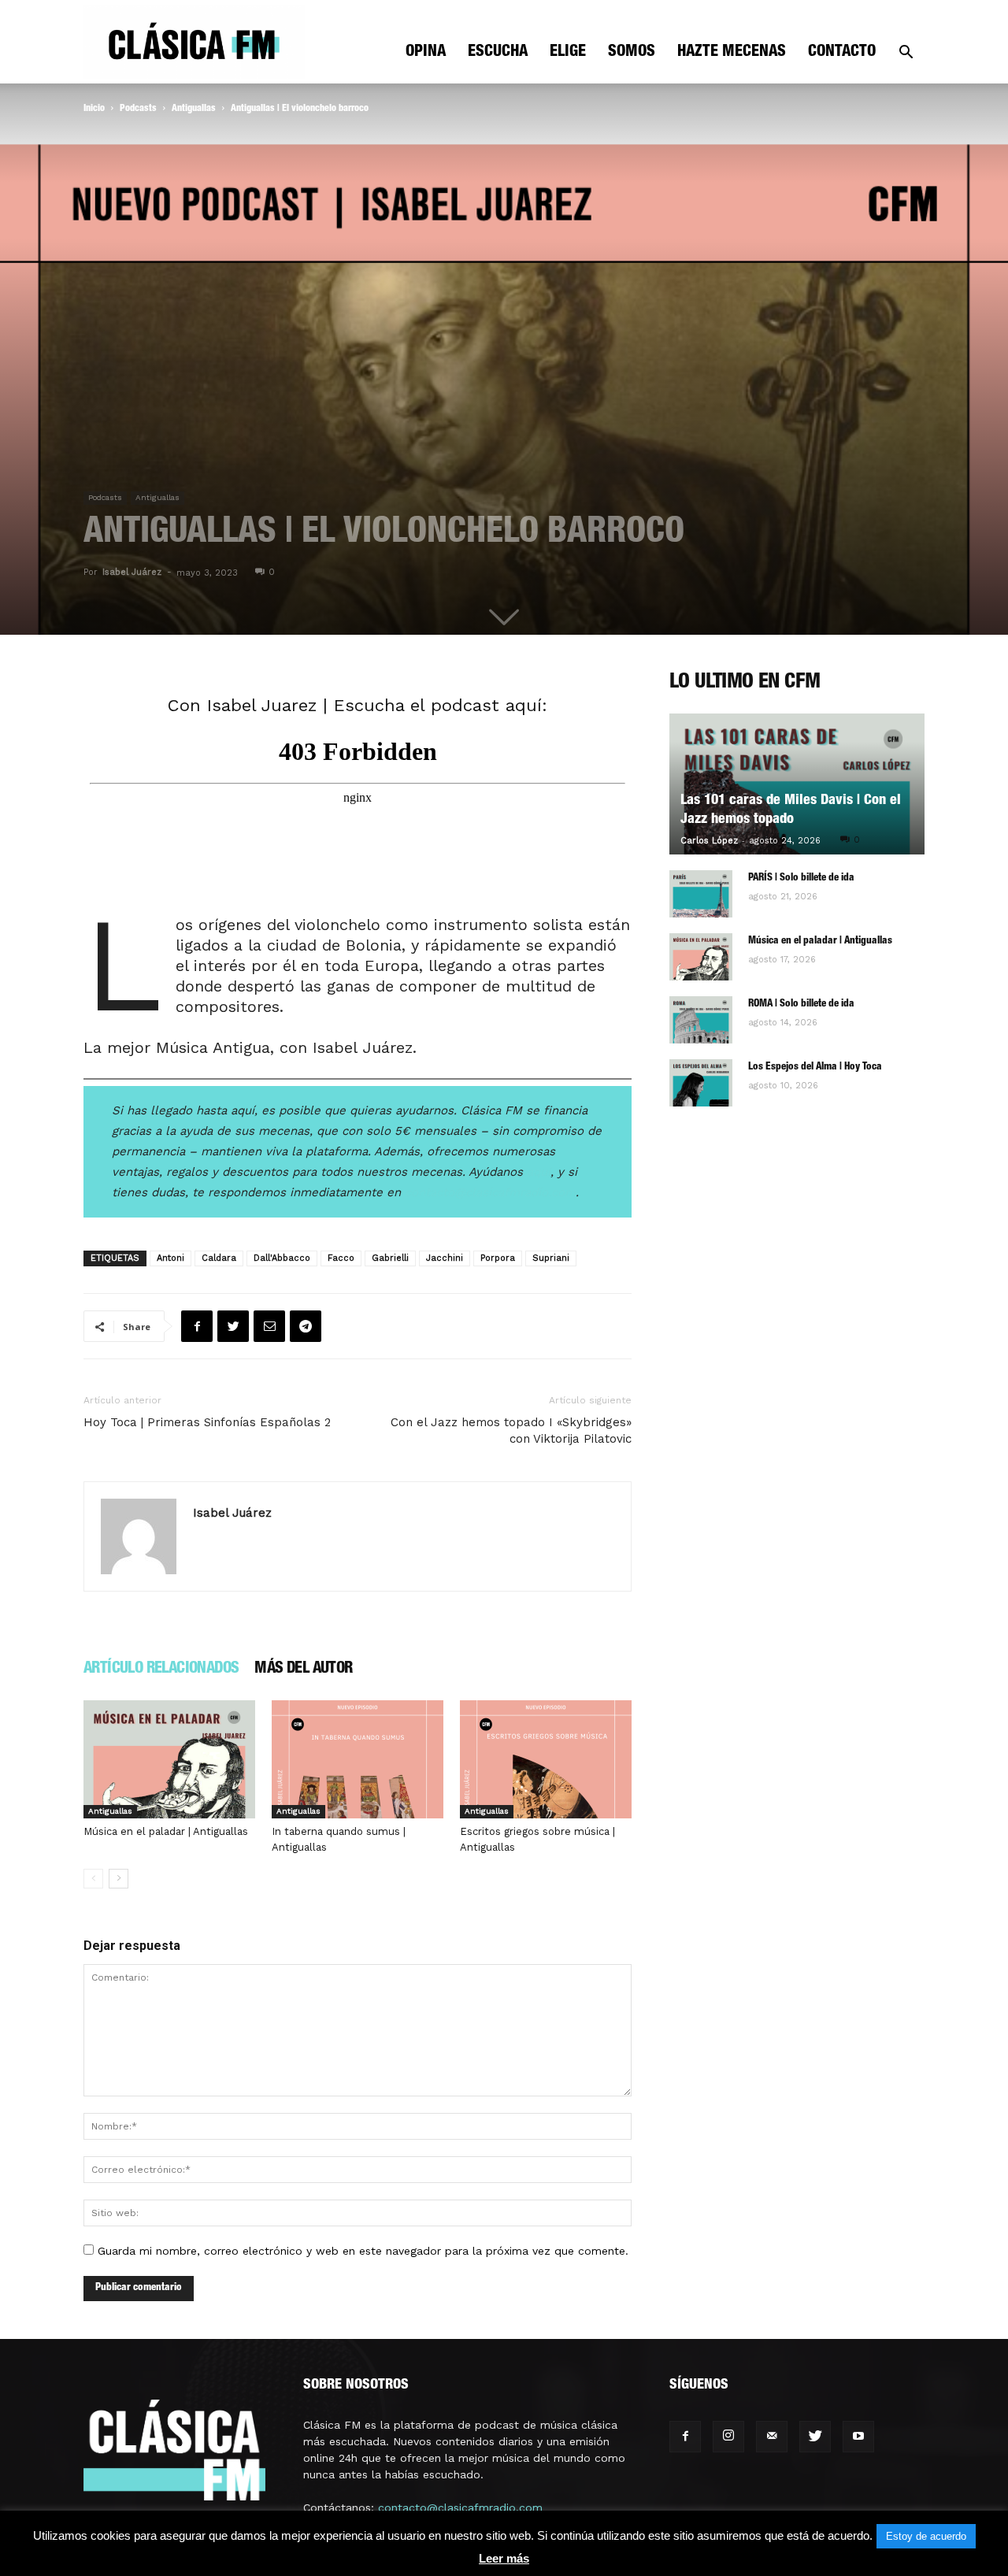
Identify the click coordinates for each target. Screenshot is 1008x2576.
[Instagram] (728, 2437)
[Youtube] (858, 2437)
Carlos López (709, 841)
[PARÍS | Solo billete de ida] (701, 894)
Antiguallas (194, 109)
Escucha (498, 53)
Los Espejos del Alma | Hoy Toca (815, 1067)
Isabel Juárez (132, 572)
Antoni (170, 1258)
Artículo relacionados (161, 1670)
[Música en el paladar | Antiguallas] (169, 1759)
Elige (568, 53)
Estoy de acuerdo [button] (926, 2536)
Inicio (94, 109)
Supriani (551, 1258)
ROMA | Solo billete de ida (801, 1004)
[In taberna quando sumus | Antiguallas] (358, 1759)
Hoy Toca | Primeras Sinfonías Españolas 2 (207, 1422)
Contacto (842, 53)
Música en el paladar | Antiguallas (166, 1831)
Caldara (219, 1258)
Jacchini (445, 1258)
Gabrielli (390, 1258)
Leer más (504, 2558)
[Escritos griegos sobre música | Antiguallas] (546, 1759)
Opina (426, 53)
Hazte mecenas (732, 53)
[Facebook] (685, 2437)
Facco (341, 1258)
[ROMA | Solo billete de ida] (701, 1020)
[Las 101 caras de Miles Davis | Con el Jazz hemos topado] (797, 784)
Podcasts (138, 109)
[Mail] (772, 2437)
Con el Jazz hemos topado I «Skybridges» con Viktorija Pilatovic (511, 1431)
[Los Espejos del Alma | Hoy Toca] (701, 1083)
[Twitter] (815, 2437)
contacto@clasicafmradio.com (460, 2507)
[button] (906, 54)
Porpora (498, 1258)
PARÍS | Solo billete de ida (801, 878)
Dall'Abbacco (282, 1258)
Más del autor (303, 1670)
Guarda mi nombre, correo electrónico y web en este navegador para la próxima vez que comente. (363, 2251)
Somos (632, 53)
